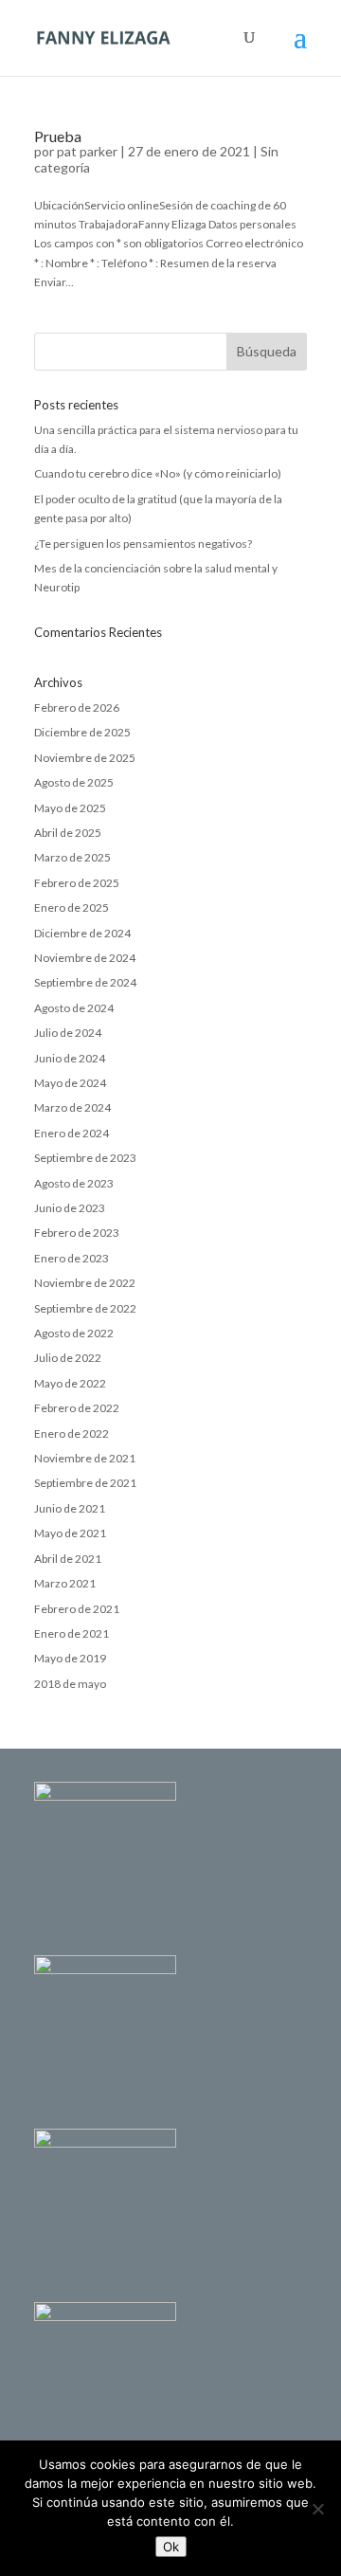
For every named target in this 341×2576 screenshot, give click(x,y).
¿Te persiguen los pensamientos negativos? (143, 544)
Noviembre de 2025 (85, 758)
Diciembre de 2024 (82, 933)
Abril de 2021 (68, 1559)
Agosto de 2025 (74, 782)
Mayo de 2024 (70, 1083)
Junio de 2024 (70, 1058)
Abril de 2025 (68, 833)
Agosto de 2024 (74, 1008)
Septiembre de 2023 (85, 1158)
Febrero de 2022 (77, 1408)
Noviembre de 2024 (85, 958)
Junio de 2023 (70, 1208)
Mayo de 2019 (70, 1658)
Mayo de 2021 (70, 1533)
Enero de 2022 (72, 1433)
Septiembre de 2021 (85, 1483)
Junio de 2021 (70, 1508)
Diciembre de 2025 (82, 732)
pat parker (87, 151)
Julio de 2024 (68, 1033)
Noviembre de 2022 (85, 1283)
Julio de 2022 (68, 1358)
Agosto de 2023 (74, 1183)
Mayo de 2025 (70, 808)
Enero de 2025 (72, 907)
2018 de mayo (70, 1684)
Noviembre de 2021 (85, 1458)
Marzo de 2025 (72, 857)
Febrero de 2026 (77, 707)
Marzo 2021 (65, 1583)
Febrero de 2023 (77, 1233)
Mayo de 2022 (70, 1383)
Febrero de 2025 (77, 883)
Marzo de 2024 (72, 1107)
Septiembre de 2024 (85, 982)
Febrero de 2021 (77, 1609)
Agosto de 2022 (74, 1333)
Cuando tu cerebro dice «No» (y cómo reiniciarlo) (158, 473)
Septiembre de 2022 (85, 1308)
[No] (317, 2509)
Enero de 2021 (72, 1633)
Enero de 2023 (72, 1258)
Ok (171, 2547)
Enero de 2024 (72, 1133)
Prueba (58, 136)
